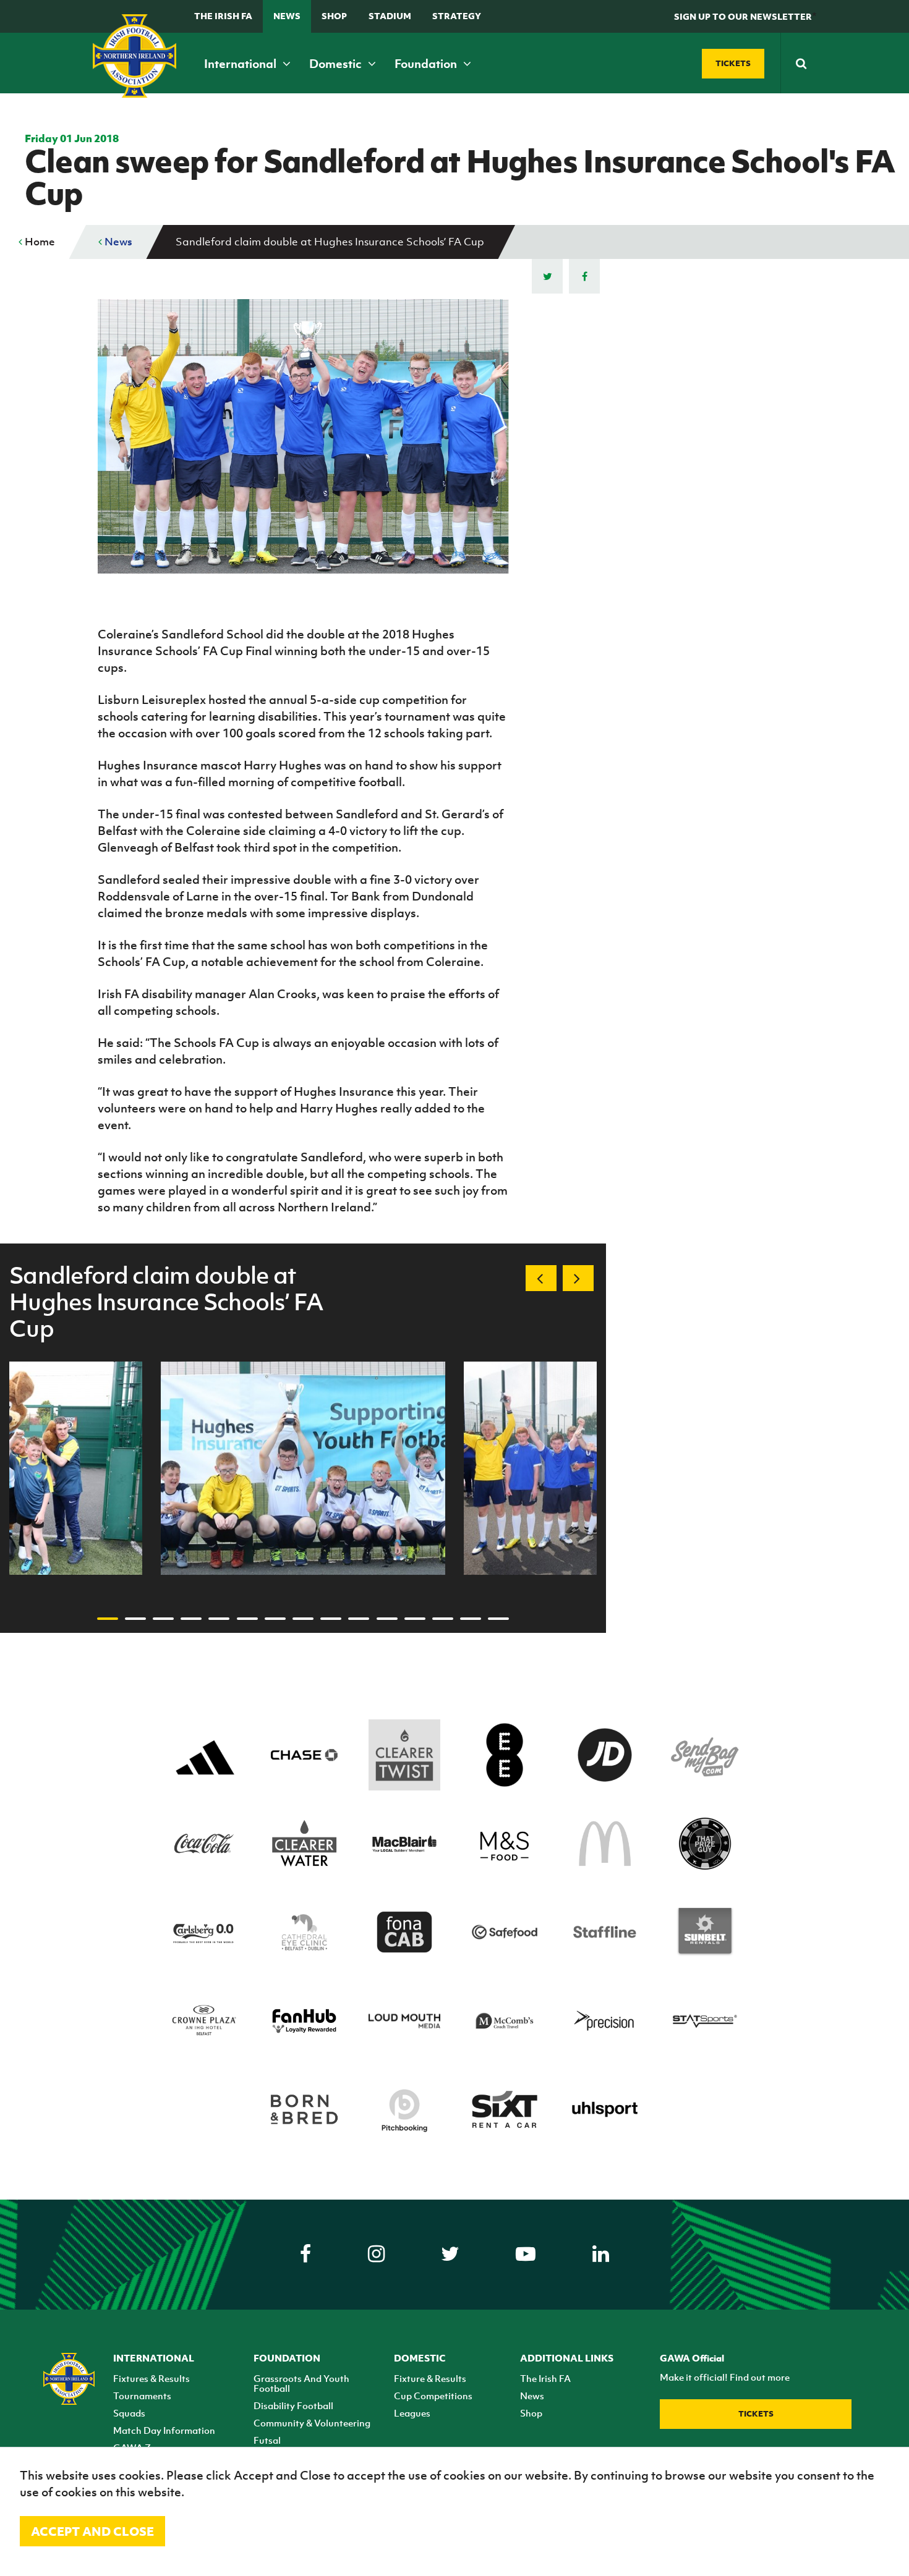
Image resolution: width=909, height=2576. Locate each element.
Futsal (267, 2440)
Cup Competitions (433, 2396)
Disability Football (293, 2405)
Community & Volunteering (312, 2423)
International (241, 64)
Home (39, 242)
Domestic (337, 64)
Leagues (412, 2413)
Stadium (390, 16)
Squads (129, 2413)
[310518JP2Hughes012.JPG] (303, 1468)
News (287, 16)
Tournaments (142, 2396)
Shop (334, 16)
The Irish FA (223, 16)
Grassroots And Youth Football (301, 2383)
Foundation (427, 64)
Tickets (756, 2414)
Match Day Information (164, 2430)
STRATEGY (457, 16)
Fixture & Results (430, 2378)
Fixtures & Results (151, 2378)
